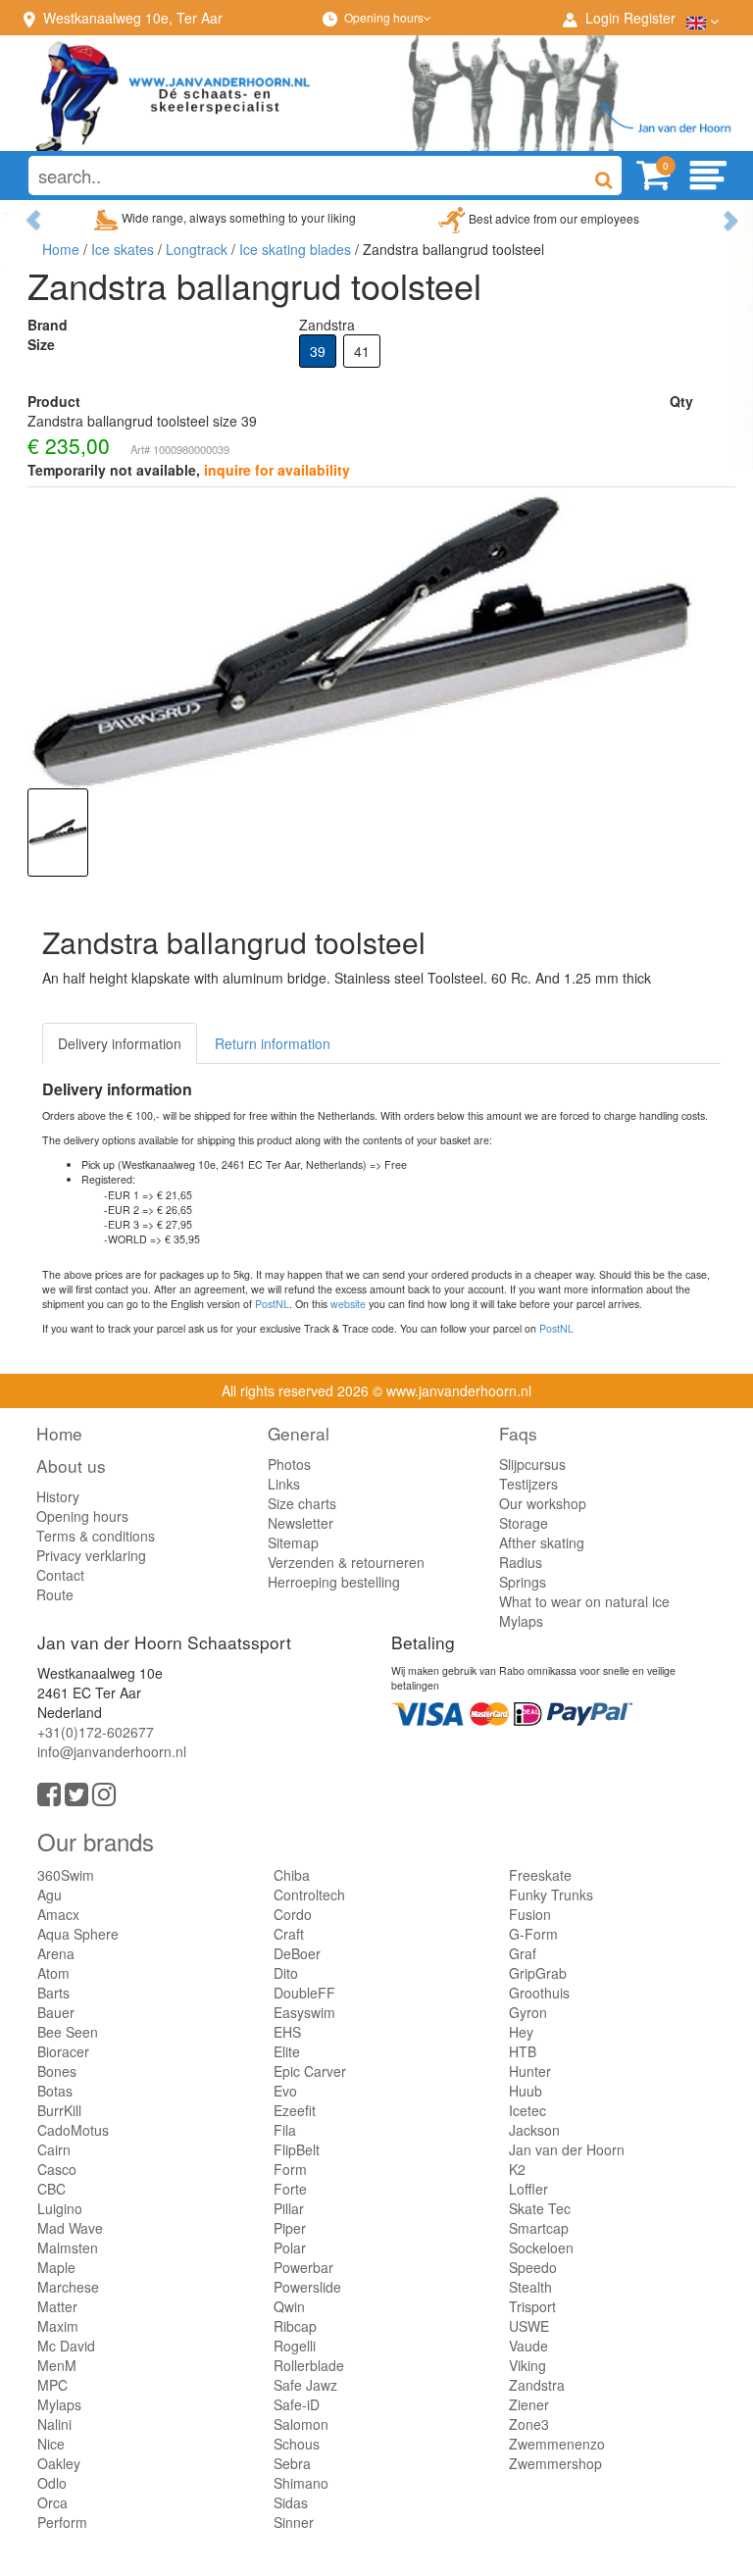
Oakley (59, 2463)
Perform (62, 2522)
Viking (527, 2365)
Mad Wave (70, 2228)
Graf (523, 1953)
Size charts (302, 1503)
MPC (52, 2385)
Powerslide (307, 2287)
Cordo (293, 1914)
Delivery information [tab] (120, 1043)
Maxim (58, 2326)
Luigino (60, 2208)
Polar (290, 2248)
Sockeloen (541, 2248)
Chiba (292, 1875)
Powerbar (303, 2267)
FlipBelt (297, 2149)
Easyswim (304, 2012)
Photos (289, 1464)
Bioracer (63, 2051)
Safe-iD (297, 2404)
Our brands (96, 1841)
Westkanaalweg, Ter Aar (133, 18)
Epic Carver (310, 2071)
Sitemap (293, 1542)
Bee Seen (68, 2032)
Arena (56, 1953)
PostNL (272, 1304)
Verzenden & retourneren (346, 1562)
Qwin (289, 2306)
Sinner (294, 2522)
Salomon (301, 2424)
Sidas (291, 2502)
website (348, 1304)
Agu (50, 1894)
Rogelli (295, 2346)
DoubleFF (304, 1993)
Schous (297, 2444)
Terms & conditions (96, 1536)
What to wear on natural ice (584, 1601)
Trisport (532, 2306)
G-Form (533, 1934)
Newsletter (301, 1523)
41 (362, 351)
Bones (57, 2071)
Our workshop (543, 1503)
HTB (523, 2051)
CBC (51, 2189)
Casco (57, 2169)
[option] (58, 833)
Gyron (528, 2012)
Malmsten (68, 2248)
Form (290, 2169)
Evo (285, 2091)
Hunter (530, 2071)
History (58, 1496)
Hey (521, 2032)
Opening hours (384, 17)
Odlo (52, 2483)
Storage (524, 1523)
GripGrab (538, 1973)
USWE (529, 2326)
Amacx (58, 1914)
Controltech (309, 1894)
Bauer (56, 2012)
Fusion (530, 1914)
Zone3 (529, 2424)
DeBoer (297, 1953)
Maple (56, 2267)
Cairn (54, 2149)
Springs (523, 1582)
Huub (526, 2091)
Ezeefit (295, 2110)
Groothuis (539, 1993)
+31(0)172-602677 (96, 1732)
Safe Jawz (305, 2385)
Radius (521, 1562)
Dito (286, 1973)
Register (650, 18)
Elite (287, 2051)
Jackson (534, 2130)
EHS (287, 2032)
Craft (289, 1934)
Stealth (530, 2287)
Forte (290, 2189)
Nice (51, 2444)
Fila (285, 2130)
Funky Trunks (551, 1894)
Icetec (527, 2110)
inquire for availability (277, 470)
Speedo (533, 2267)
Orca (52, 2502)
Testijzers (528, 1484)
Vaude (528, 2346)
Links (284, 1484)
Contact (60, 1575)
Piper (290, 2228)
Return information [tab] (273, 1043)
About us (71, 1465)
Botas (55, 2091)
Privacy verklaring (91, 1555)
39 (318, 351)
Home (61, 249)
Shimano (301, 2483)
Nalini (54, 2424)
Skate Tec (540, 2208)
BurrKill (59, 2110)
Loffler (528, 2189)
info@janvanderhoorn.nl (112, 1751)
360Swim (66, 1875)
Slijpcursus (532, 1464)
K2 (517, 2169)
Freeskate (540, 1875)
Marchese (68, 2287)
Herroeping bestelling (334, 1582)
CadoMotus (73, 2130)
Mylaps (521, 1621)
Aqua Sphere (78, 1934)
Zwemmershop (555, 2463)
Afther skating (542, 1542)
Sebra (292, 2463)
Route (55, 1594)
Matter (57, 2306)
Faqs (518, 1433)
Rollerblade (309, 2365)
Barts (53, 1993)
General (299, 1433)
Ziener (529, 2404)
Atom (53, 1973)
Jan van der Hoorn (567, 2149)
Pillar (289, 2208)
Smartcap (539, 2228)
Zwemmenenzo (557, 2444)
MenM (57, 2365)
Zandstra (537, 2385)
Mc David (66, 2346)
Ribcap (295, 2326)
